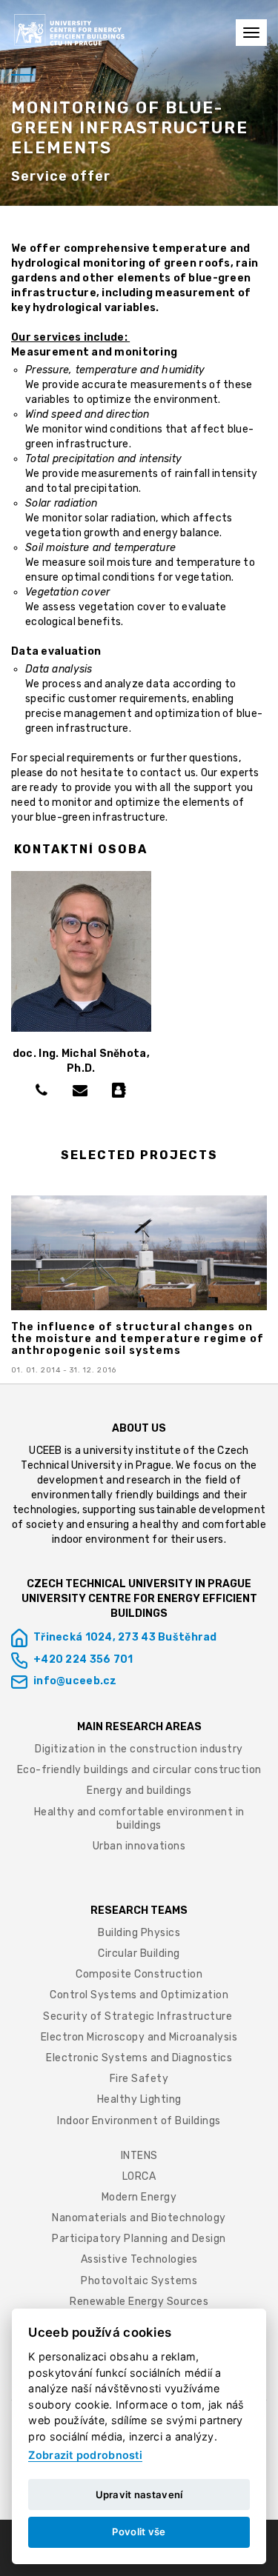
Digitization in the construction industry (139, 1749)
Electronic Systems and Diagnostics (139, 2058)
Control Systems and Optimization (139, 1995)
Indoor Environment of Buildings (139, 2121)
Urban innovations (139, 1846)
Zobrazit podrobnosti (85, 2455)
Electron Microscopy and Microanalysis (139, 2037)
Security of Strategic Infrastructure (139, 2016)
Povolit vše (139, 2532)
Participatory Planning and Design (139, 2239)
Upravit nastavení (139, 2495)
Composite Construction (139, 1974)
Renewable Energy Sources (139, 2302)
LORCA (139, 2176)
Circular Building (139, 1953)
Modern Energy (139, 2197)
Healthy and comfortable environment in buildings (139, 1819)
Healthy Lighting (139, 2099)
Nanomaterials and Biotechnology (139, 2218)
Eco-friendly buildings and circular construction (139, 1770)
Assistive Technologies (139, 2259)
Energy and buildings (139, 1791)
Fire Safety (139, 2079)
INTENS (139, 2156)
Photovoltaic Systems (139, 2281)
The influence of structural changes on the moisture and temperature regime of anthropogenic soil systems (138, 1339)
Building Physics (139, 1933)
